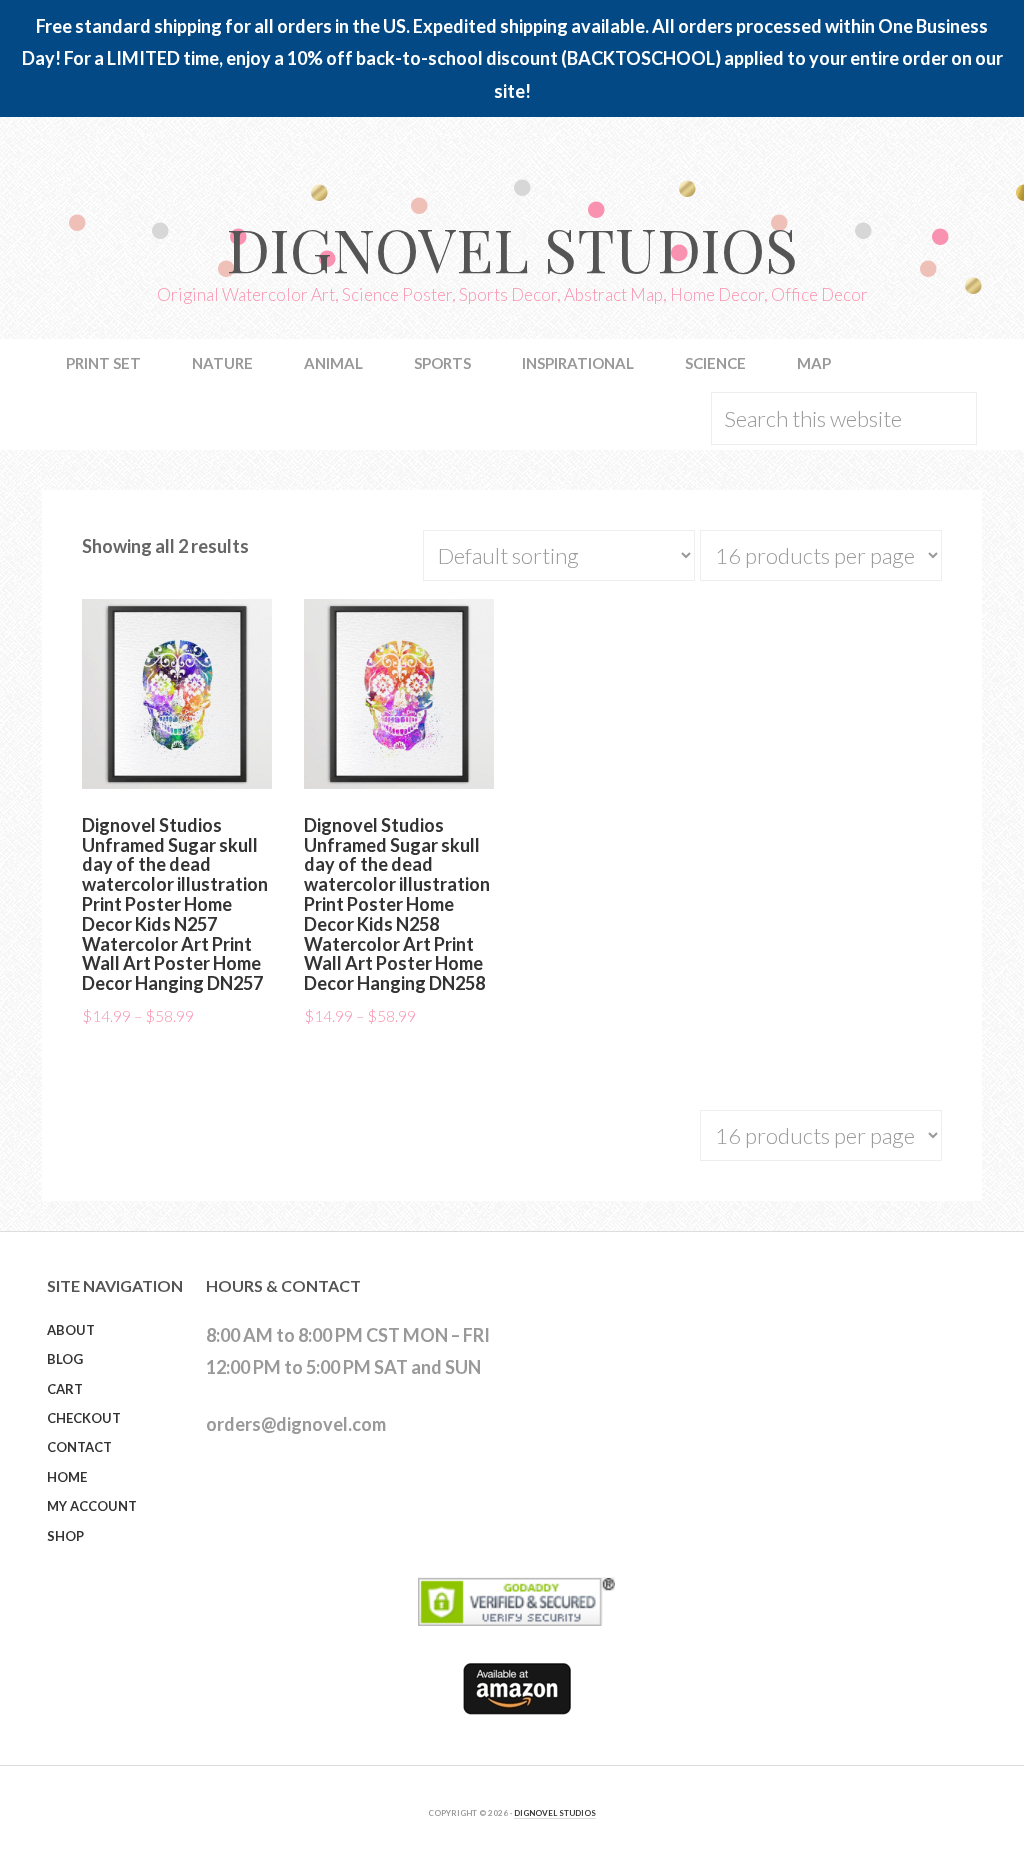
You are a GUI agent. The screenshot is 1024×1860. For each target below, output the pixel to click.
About (71, 1330)
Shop (65, 1536)
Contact (79, 1447)
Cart (65, 1389)
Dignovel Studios (512, 248)
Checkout (84, 1418)
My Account (92, 1506)
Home (67, 1477)
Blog (65, 1359)
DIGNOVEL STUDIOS (555, 1813)
